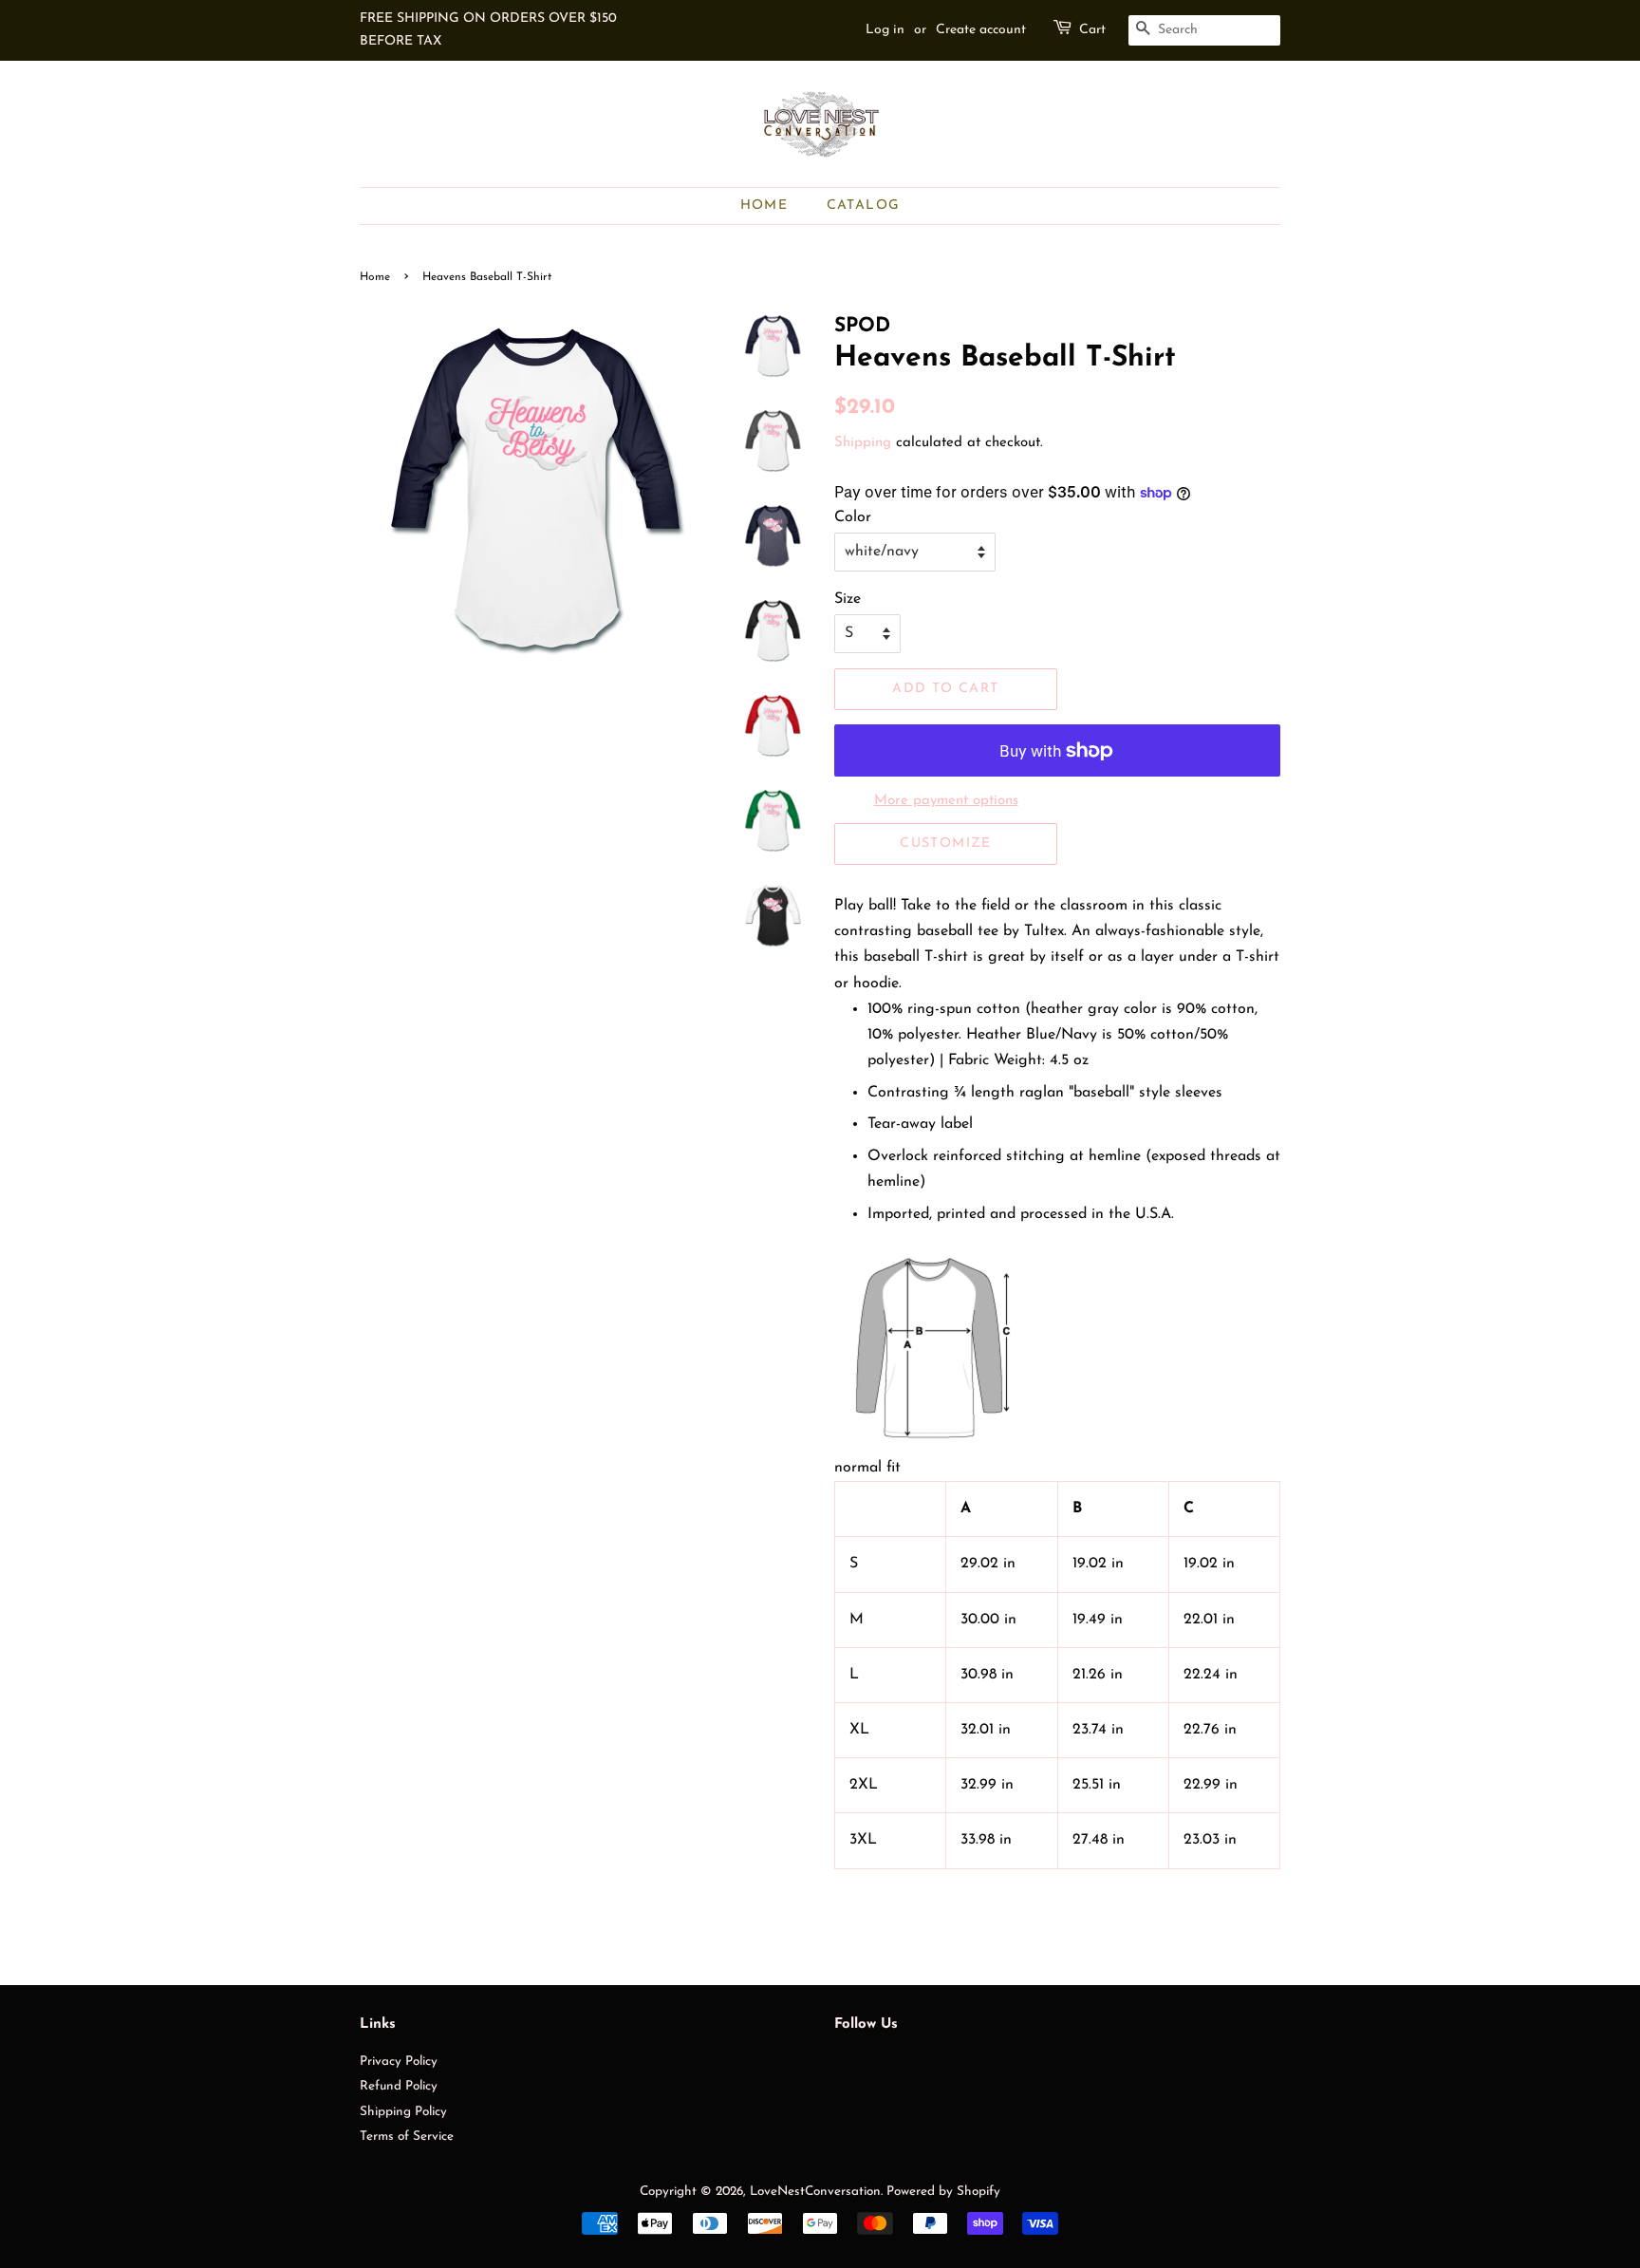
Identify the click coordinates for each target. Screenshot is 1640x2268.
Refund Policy (399, 2086)
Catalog (864, 206)
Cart (1092, 30)
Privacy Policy (399, 2062)
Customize (946, 843)
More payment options (946, 801)
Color (853, 517)
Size (848, 599)
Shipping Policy (403, 2112)
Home (764, 206)
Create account (981, 30)
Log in (885, 30)
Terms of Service (407, 2137)
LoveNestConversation (815, 2192)
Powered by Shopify (943, 2192)
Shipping (863, 443)
